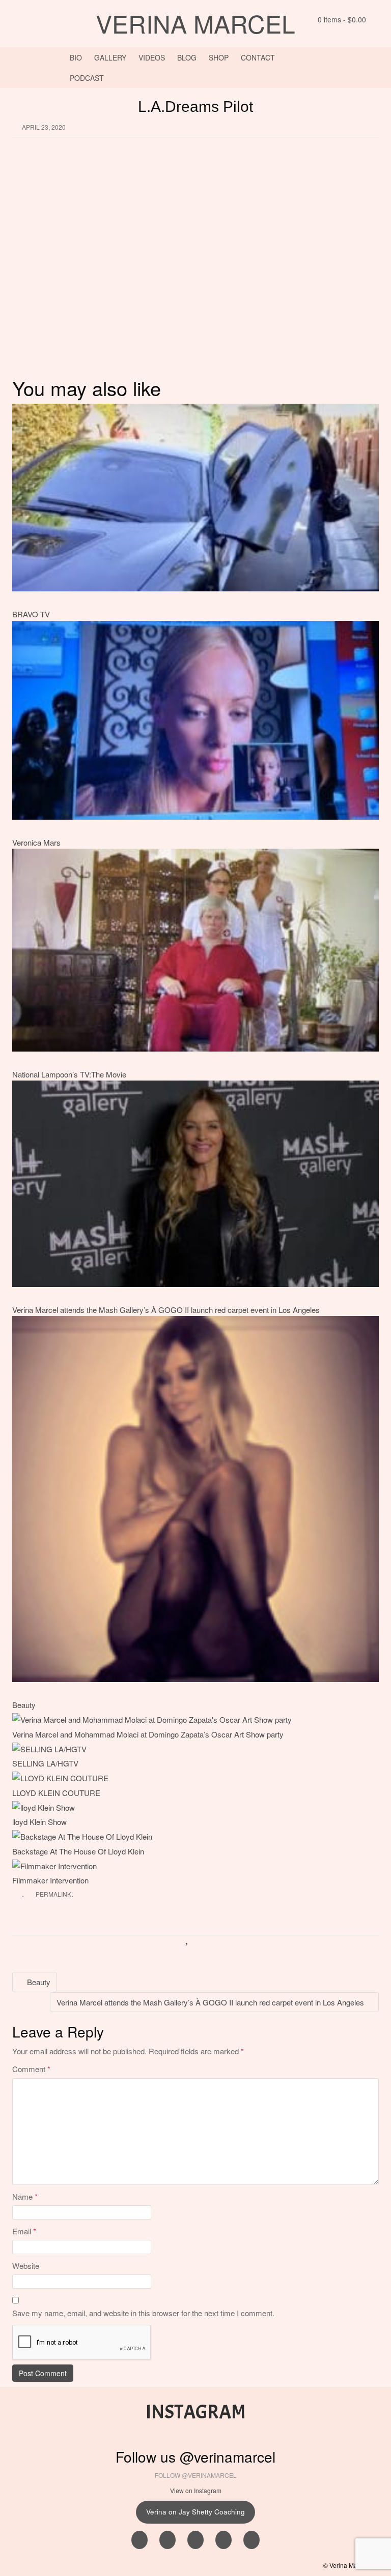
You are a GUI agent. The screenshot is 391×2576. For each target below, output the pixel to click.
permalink (53, 1894)
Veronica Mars (36, 842)
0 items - (341, 19)
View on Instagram (196, 2490)
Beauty (24, 1705)
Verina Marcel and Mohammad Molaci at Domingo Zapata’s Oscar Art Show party (148, 1734)
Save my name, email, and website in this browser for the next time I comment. (143, 2313)
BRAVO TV (31, 614)
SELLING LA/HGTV (45, 1763)
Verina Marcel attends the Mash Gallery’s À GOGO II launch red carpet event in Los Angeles (166, 1310)
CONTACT (258, 57)
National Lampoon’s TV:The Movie (69, 1074)
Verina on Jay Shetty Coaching (195, 2512)
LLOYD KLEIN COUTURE (56, 1793)
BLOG (187, 57)
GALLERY (110, 57)
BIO (76, 57)
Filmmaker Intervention (50, 1880)
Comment (31, 2069)
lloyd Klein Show (39, 1822)
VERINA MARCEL (195, 23)
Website (26, 2266)
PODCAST (87, 78)
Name (25, 2196)
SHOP (219, 57)
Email (24, 2231)
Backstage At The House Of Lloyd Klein (78, 1851)
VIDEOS (152, 57)
